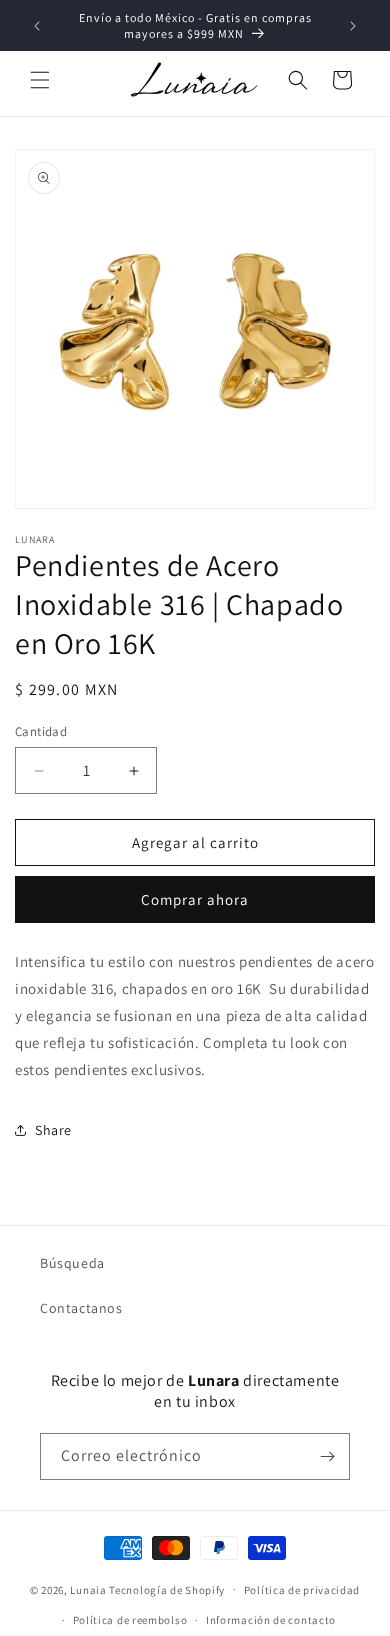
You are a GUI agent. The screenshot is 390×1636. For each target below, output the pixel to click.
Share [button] (53, 1130)
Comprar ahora (195, 899)
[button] (40, 80)
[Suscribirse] (327, 1456)
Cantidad (41, 731)
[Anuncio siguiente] (353, 26)
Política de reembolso (130, 1620)
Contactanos (81, 1308)
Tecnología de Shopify (167, 1589)
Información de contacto (271, 1620)
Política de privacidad (302, 1590)
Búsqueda (72, 1263)
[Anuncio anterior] (37, 26)
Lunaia (88, 1589)
